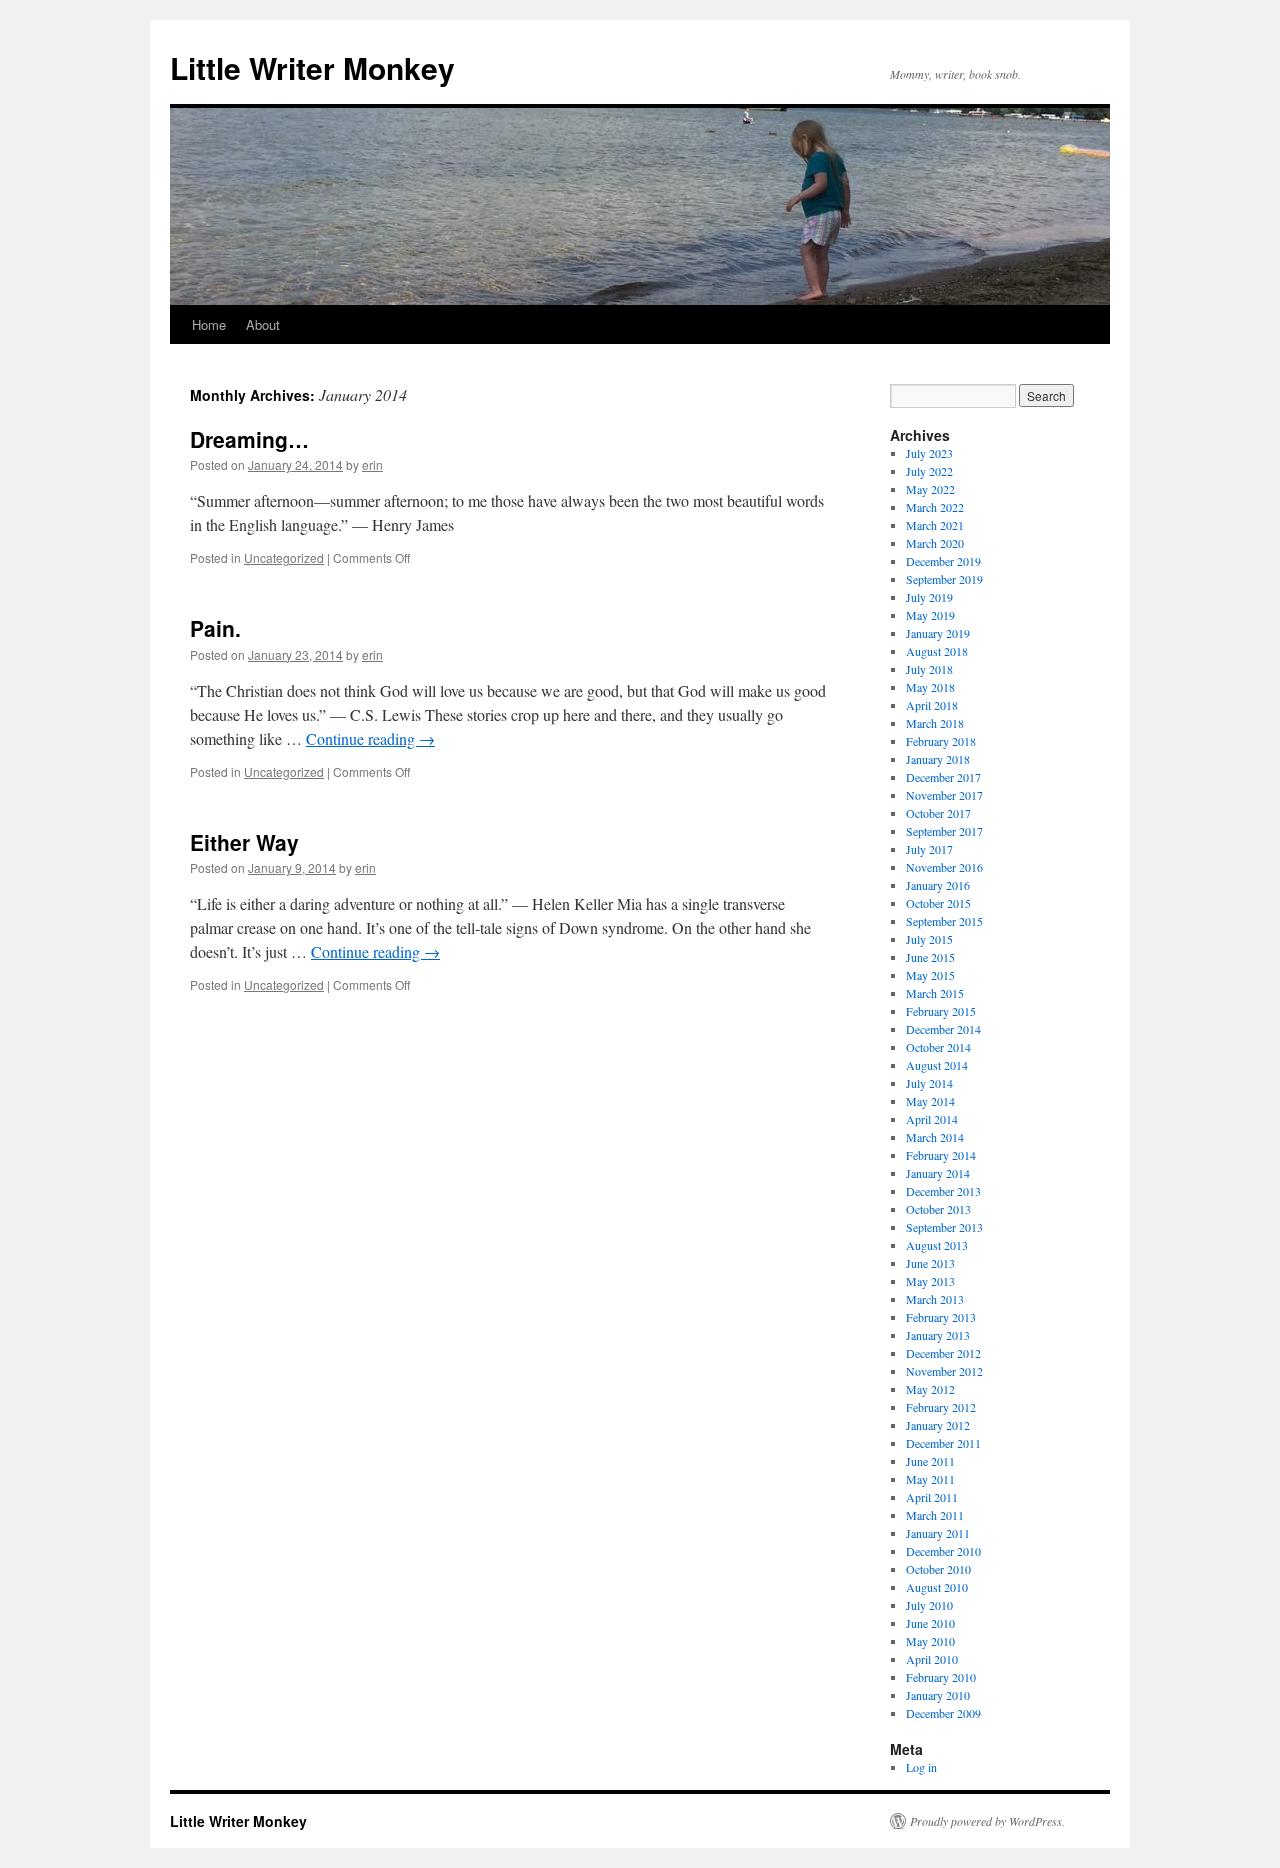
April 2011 (932, 1497)
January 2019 (938, 633)
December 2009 (943, 1713)
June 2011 (930, 1461)
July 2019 (929, 597)
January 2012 (938, 1425)
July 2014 (929, 1083)
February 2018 (941, 741)
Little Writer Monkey (312, 67)
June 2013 (930, 1263)
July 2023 (929, 453)
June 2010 (930, 1623)
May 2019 (930, 615)
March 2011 (935, 1515)
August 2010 (937, 1587)
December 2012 (943, 1353)
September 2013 (944, 1227)
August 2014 (937, 1065)
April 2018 (932, 705)
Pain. (215, 628)
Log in (921, 1767)
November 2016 (944, 867)
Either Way (244, 842)
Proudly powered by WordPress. (987, 1821)
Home (209, 324)
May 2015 (930, 975)
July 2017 (929, 849)
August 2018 (937, 651)
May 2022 (930, 489)
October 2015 (938, 903)
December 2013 (943, 1191)
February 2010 (941, 1677)
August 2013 (937, 1245)
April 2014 (932, 1119)
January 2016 (938, 885)
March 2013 (935, 1299)
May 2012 (930, 1389)
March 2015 (935, 993)
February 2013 (941, 1317)
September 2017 (944, 831)
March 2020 (935, 543)
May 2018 (930, 687)
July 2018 (929, 669)
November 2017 (944, 795)
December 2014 (943, 1029)
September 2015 (944, 921)
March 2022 (935, 507)
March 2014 (935, 1137)
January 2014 (938, 1173)
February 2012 (941, 1407)
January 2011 (938, 1533)
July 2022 (929, 471)
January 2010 (938, 1695)
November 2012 (944, 1371)
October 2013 (938, 1209)
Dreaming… (249, 439)
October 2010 (938, 1569)
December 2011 (943, 1443)
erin (372, 464)
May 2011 (930, 1479)
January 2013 (938, 1335)
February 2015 (941, 1011)
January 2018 (938, 759)
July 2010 (929, 1605)
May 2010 (930, 1641)
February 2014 (941, 1155)
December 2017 (943, 777)
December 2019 (943, 561)
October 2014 (938, 1047)
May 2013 (930, 1281)
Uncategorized (284, 557)
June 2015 (930, 957)
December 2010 (943, 1551)
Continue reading (370, 738)
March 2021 (935, 525)
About (263, 324)
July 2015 (929, 939)
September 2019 (944, 579)
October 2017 (938, 813)
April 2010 (932, 1659)
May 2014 (930, 1101)
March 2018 (935, 723)
